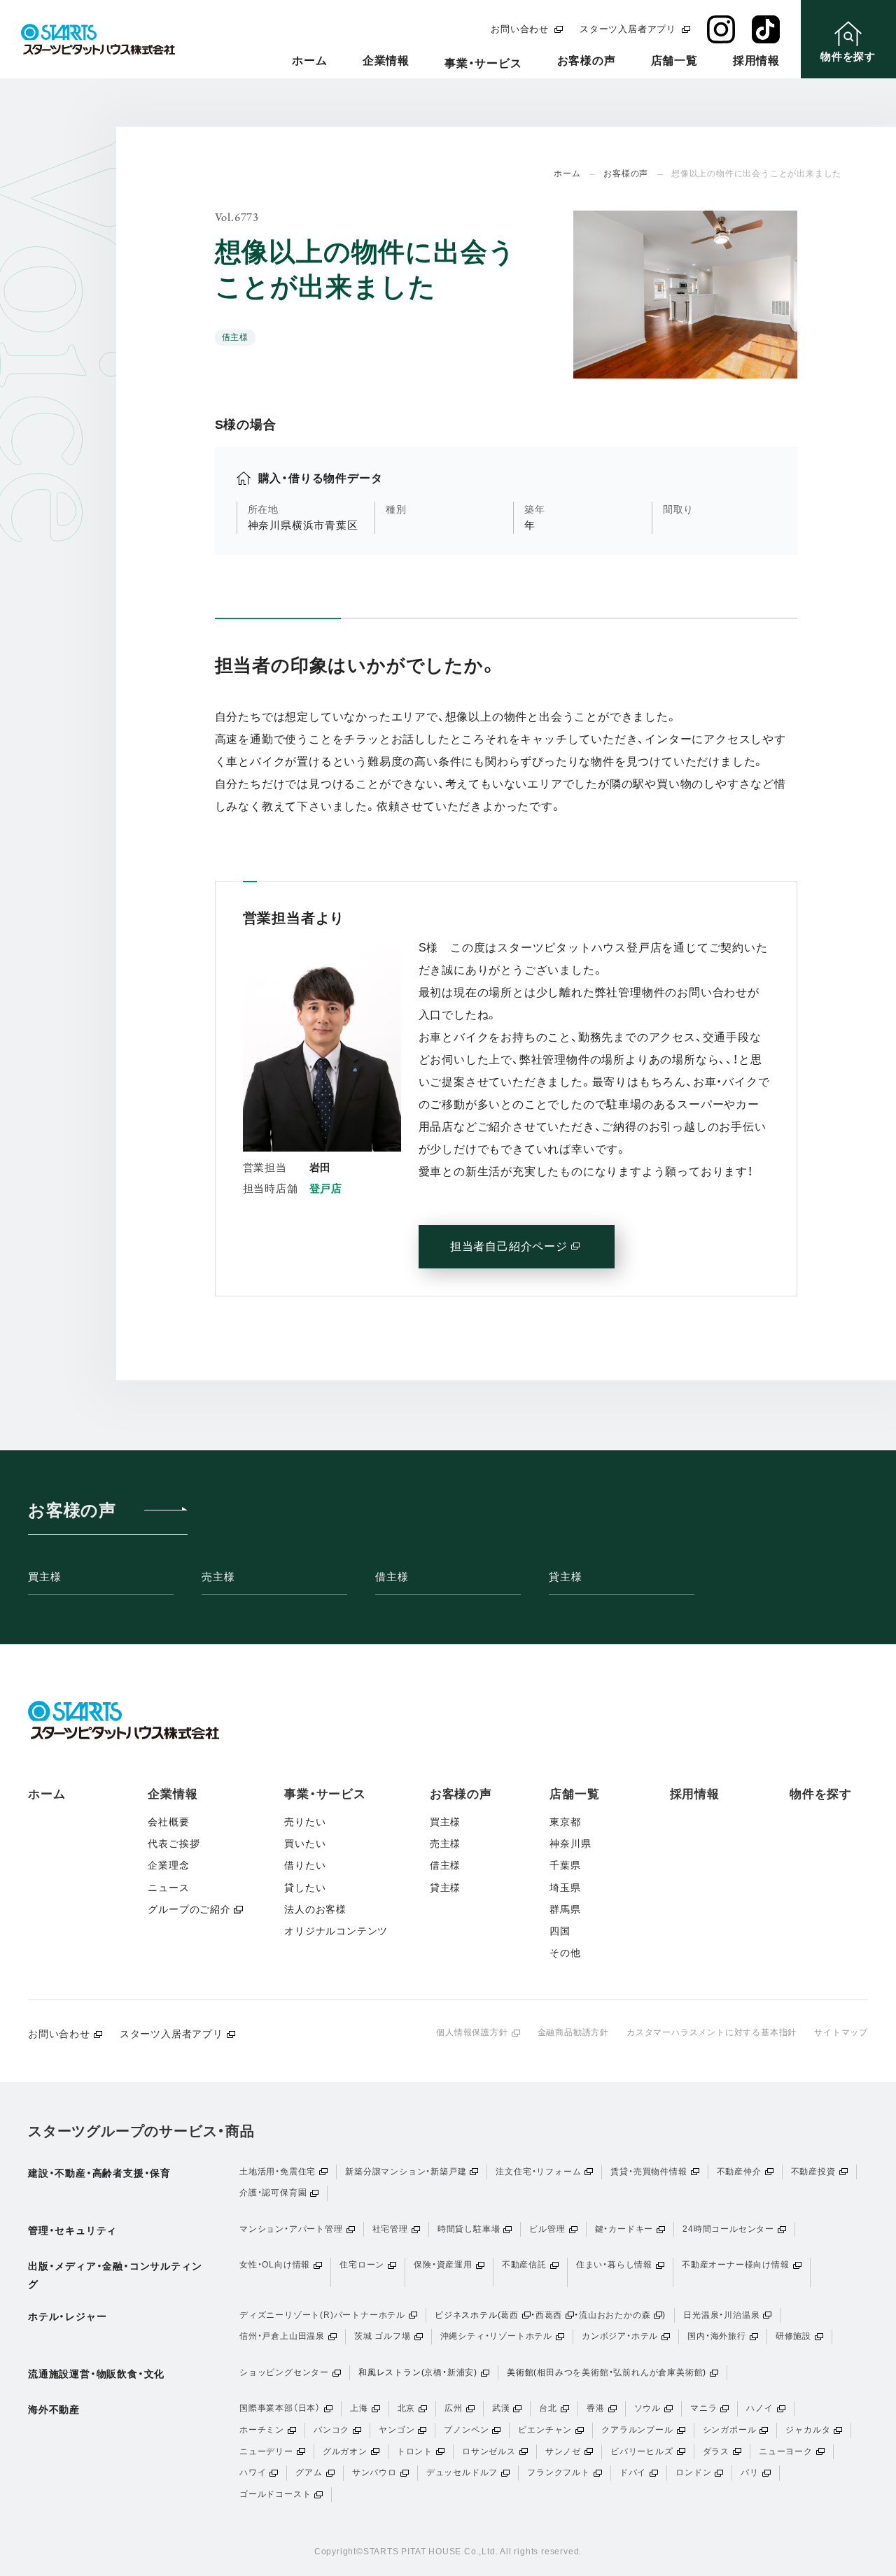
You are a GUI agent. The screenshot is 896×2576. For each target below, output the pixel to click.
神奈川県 (570, 1843)
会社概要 (168, 1822)
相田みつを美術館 (573, 2372)
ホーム (309, 61)
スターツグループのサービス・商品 (141, 2131)
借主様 (392, 1577)
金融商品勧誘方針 (573, 2032)
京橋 (433, 2372)
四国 (560, 1931)
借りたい (305, 1865)
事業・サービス (483, 63)
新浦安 (461, 2372)
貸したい (305, 1888)
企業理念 (168, 1865)
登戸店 (326, 1188)
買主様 (44, 1577)
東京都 (565, 1822)
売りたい (305, 1822)
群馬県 (565, 1909)
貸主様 (565, 1577)
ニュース (168, 1888)
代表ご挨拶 (174, 1843)
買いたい (305, 1843)
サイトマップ (841, 2032)
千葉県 (565, 1865)
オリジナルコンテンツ (336, 1931)
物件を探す (821, 1794)
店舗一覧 (674, 61)
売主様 (218, 1577)
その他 (565, 1953)
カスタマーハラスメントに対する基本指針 (712, 2032)
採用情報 (756, 61)
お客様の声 (587, 61)
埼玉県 (565, 1888)
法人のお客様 (315, 1909)
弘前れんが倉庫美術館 (658, 2372)
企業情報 (386, 61)
